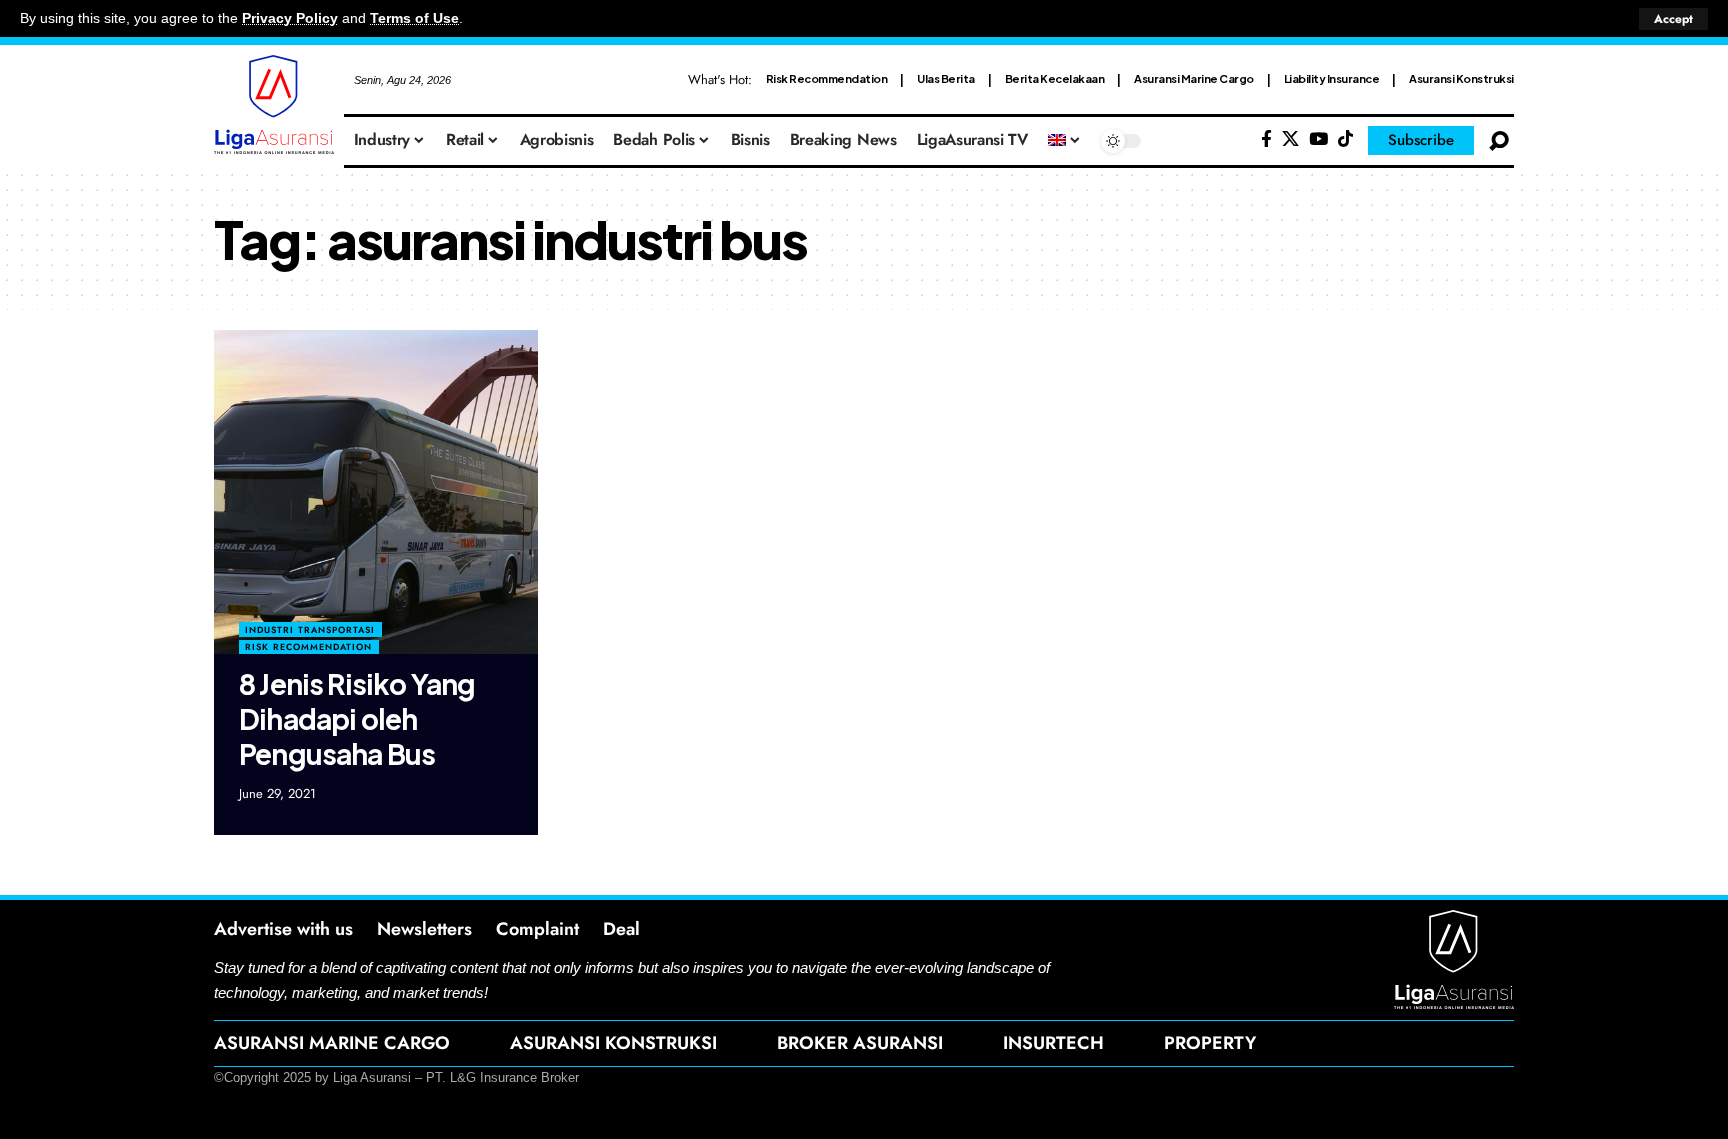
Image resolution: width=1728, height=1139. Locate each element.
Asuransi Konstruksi (1461, 78)
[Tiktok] (1345, 139)
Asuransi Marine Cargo (1194, 78)
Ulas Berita (946, 78)
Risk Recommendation (827, 78)
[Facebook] (1266, 139)
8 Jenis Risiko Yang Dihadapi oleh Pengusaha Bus (357, 718)
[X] (1290, 139)
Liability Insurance (1332, 78)
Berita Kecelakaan (1055, 78)
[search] (1499, 141)
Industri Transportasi (310, 629)
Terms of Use (414, 18)
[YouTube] (1318, 139)
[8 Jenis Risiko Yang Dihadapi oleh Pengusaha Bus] (376, 492)
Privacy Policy (290, 18)
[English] (1065, 141)
